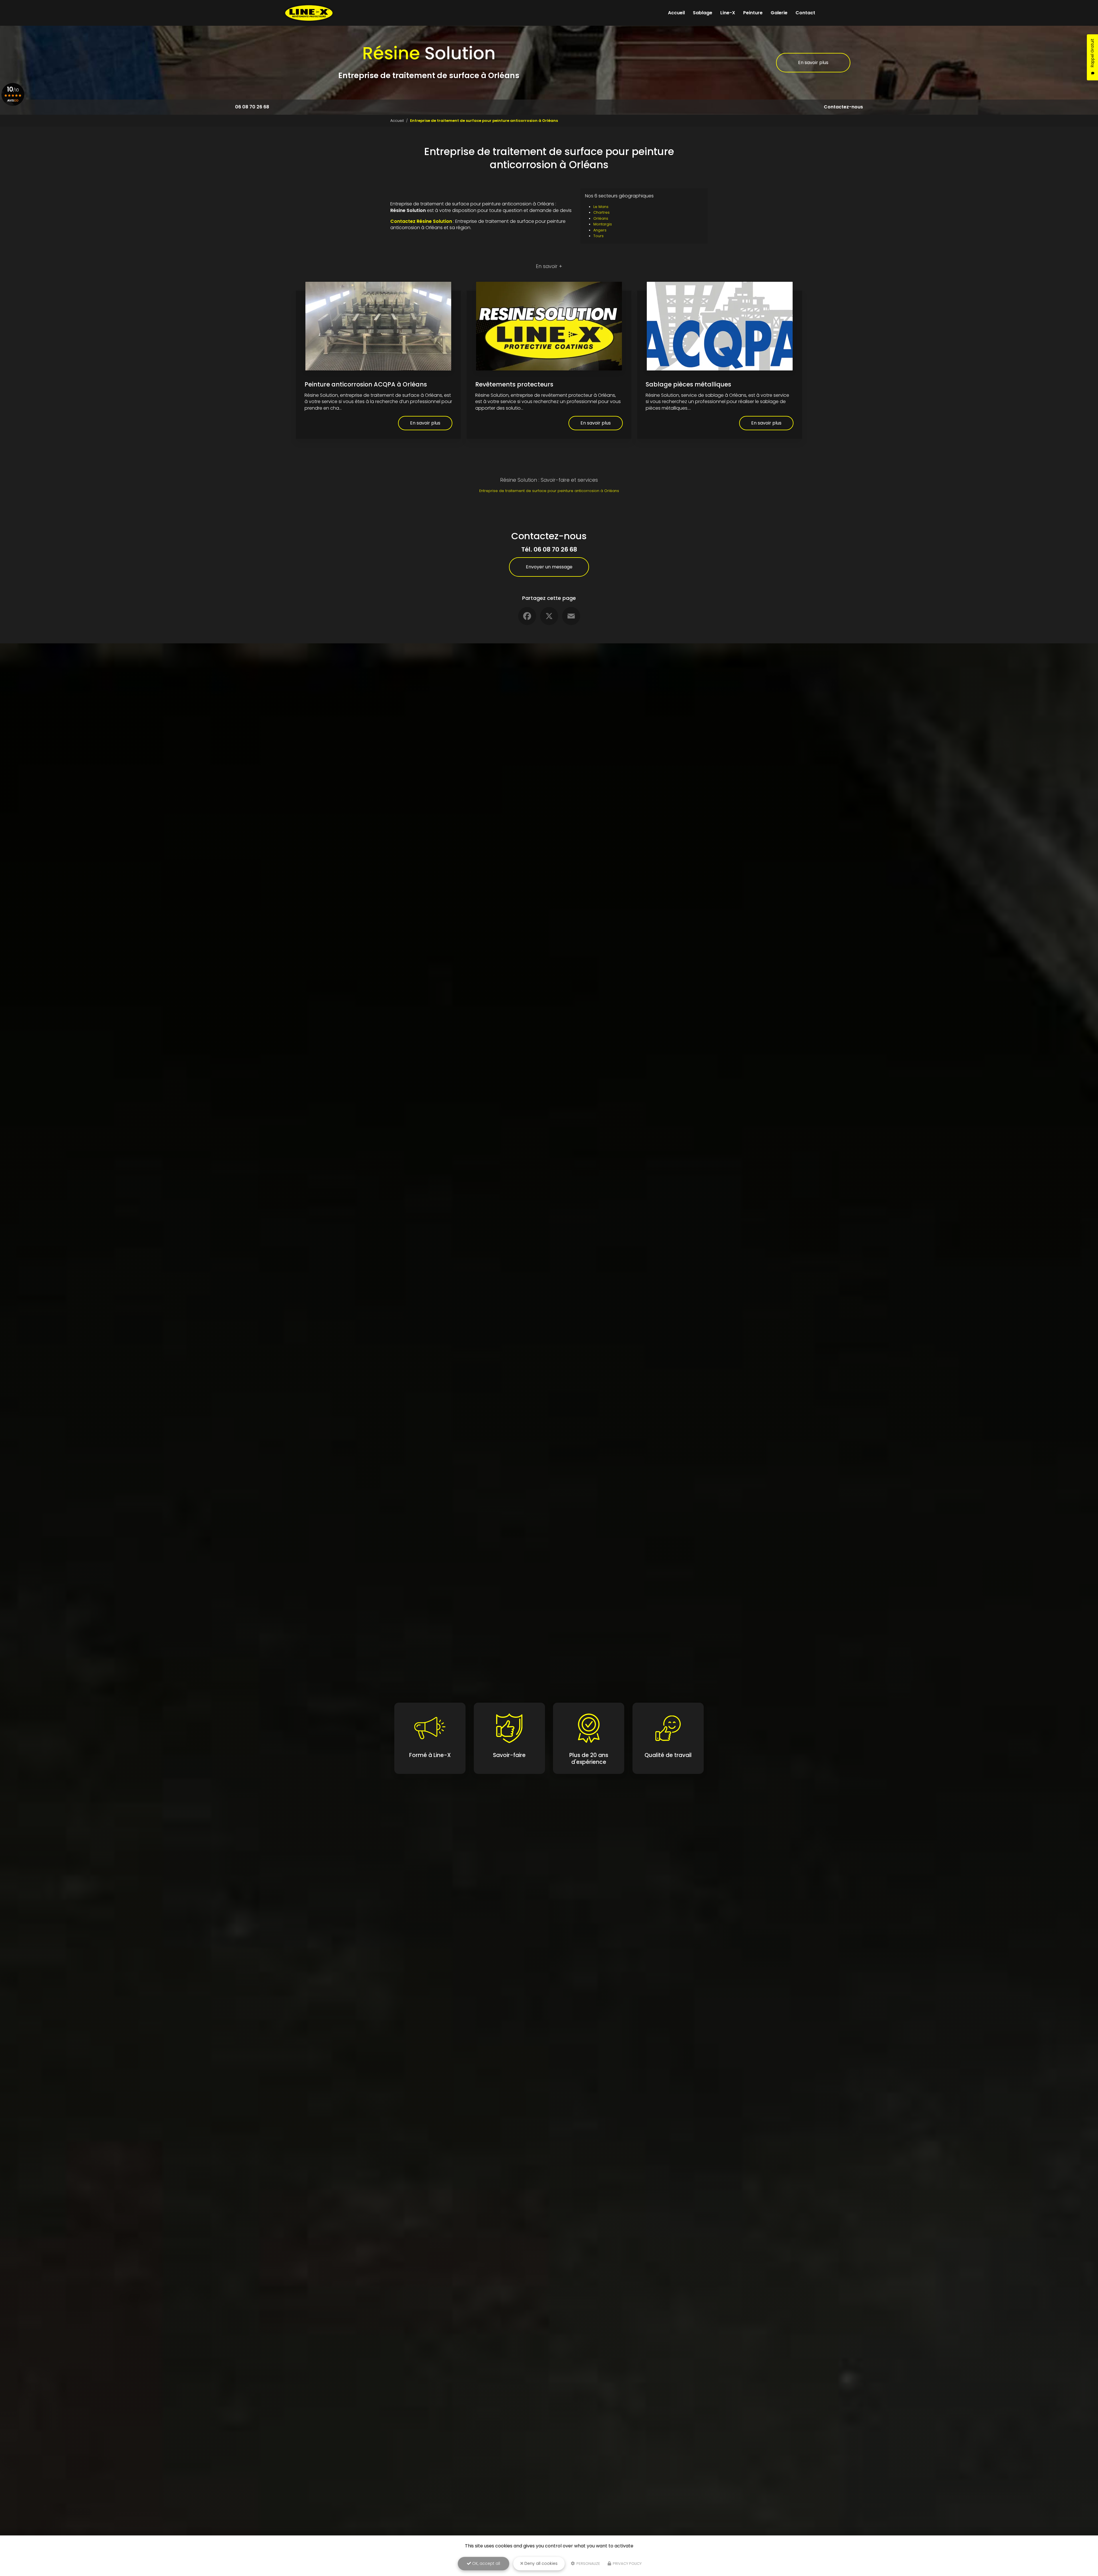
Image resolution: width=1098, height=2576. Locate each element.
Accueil (676, 13)
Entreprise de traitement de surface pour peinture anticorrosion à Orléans (549, 491)
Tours (598, 236)
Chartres (601, 212)
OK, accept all (486, 2563)
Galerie (779, 13)
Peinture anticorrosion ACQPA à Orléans (366, 384)
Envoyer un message (549, 567)
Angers (600, 230)
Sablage (703, 13)
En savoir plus (813, 63)
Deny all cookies (540, 2563)
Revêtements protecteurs (514, 384)
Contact (805, 13)
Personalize (588, 2564)
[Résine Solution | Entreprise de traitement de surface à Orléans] (309, 13)
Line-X (728, 13)
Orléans (601, 218)
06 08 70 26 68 (252, 107)
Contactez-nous (843, 107)
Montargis (603, 224)
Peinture (753, 13)
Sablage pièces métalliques (688, 384)
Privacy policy (627, 2564)
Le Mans (601, 207)
